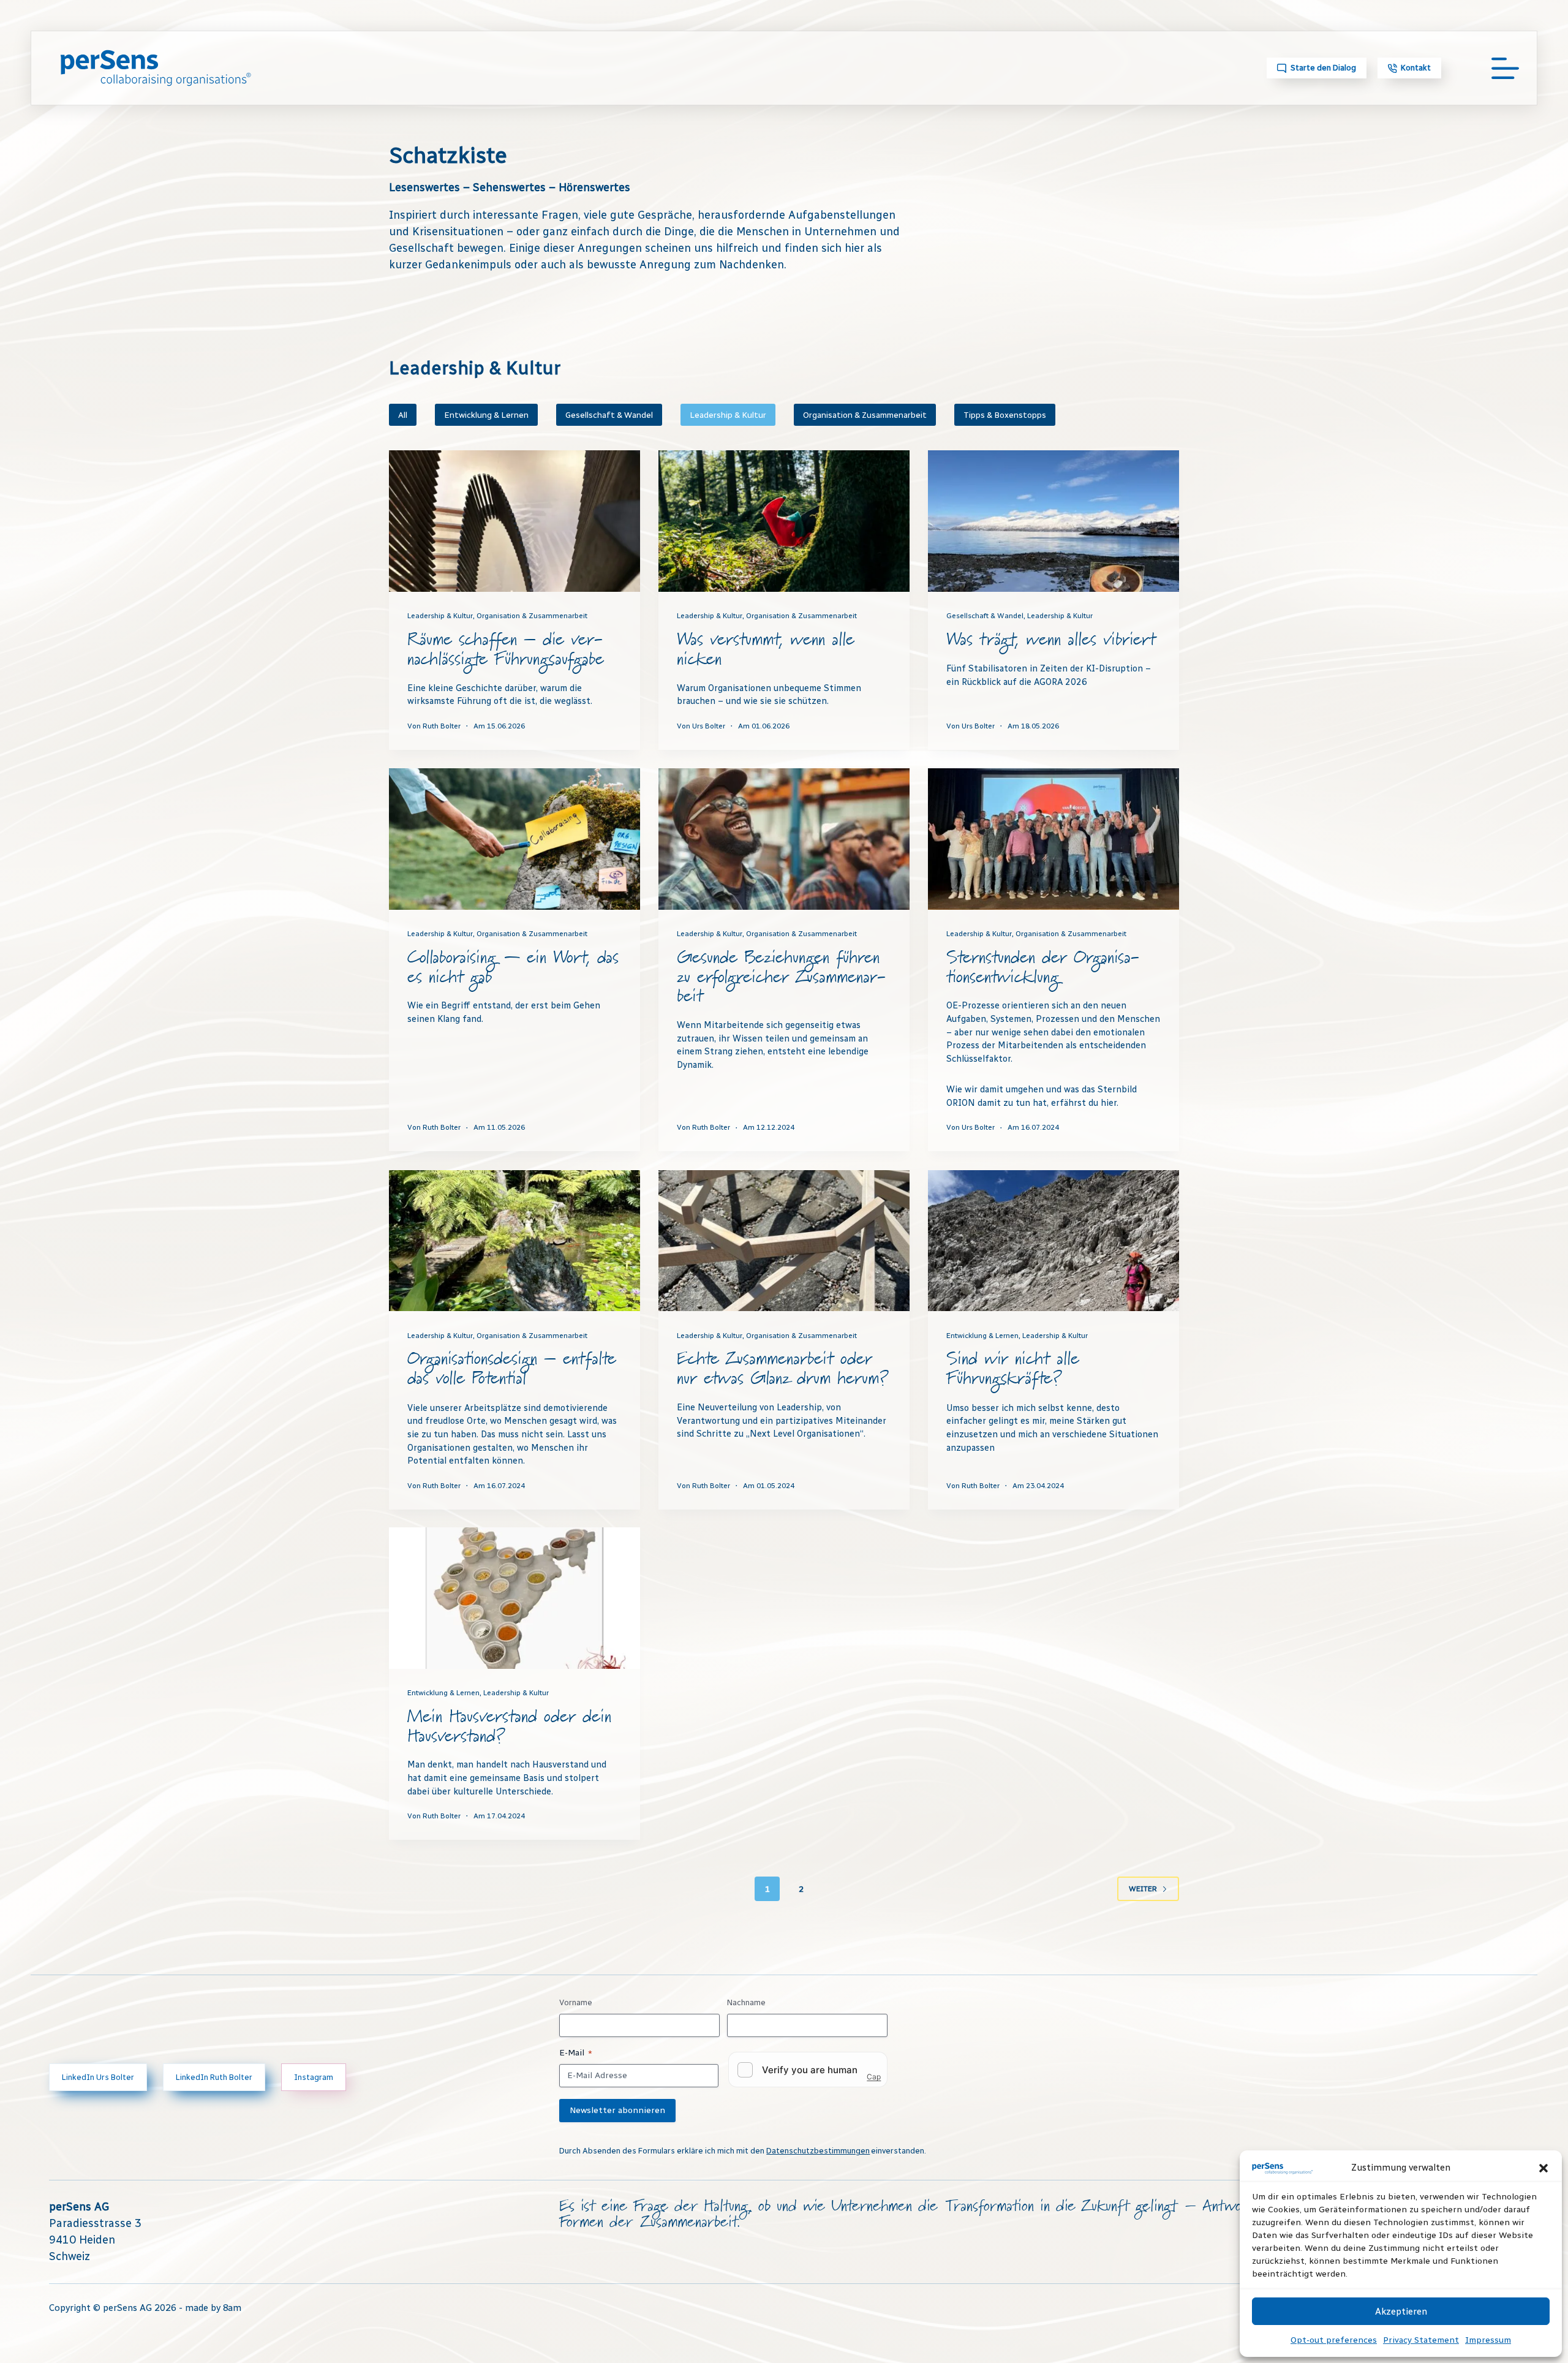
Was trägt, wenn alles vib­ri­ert (1051, 640)
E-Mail (576, 2053)
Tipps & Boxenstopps (1005, 415)
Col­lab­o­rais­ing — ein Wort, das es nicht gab (513, 968)
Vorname (576, 2002)
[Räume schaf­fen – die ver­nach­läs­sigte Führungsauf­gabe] (514, 521)
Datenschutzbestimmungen (818, 2151)
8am (232, 2308)
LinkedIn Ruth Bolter (214, 2077)
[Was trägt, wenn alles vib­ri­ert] (1053, 521)
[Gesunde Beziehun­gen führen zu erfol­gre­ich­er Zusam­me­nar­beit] (784, 839)
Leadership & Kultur (728, 415)
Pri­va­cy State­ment (1421, 2340)
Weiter (1143, 1889)
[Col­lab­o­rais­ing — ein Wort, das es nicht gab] (514, 839)
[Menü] (1505, 68)
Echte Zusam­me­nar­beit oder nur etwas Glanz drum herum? (783, 1369)
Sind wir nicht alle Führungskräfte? (1013, 1369)
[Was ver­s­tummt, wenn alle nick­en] (784, 521)
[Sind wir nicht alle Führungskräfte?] (1053, 1241)
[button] (1543, 2168)
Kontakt (1416, 68)
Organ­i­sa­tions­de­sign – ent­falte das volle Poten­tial (512, 1369)
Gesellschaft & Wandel (609, 415)
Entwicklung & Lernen (486, 415)
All (403, 415)
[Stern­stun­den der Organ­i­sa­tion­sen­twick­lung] (1053, 839)
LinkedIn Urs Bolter (98, 2077)
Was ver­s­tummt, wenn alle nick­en (766, 650)
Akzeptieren (1401, 2312)
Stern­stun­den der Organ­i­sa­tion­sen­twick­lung (1043, 968)
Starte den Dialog (1323, 68)
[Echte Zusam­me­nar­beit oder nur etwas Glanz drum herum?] (784, 1241)
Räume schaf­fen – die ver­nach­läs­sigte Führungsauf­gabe (506, 650)
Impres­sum (1488, 2340)
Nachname (746, 2002)
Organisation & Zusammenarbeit (865, 415)
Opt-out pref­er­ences (1334, 2340)
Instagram (314, 2077)
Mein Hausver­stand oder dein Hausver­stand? (509, 1727)
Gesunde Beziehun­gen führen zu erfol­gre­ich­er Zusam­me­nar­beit (781, 977)
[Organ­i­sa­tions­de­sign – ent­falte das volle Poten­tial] (514, 1241)
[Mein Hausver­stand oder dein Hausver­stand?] (514, 1598)
